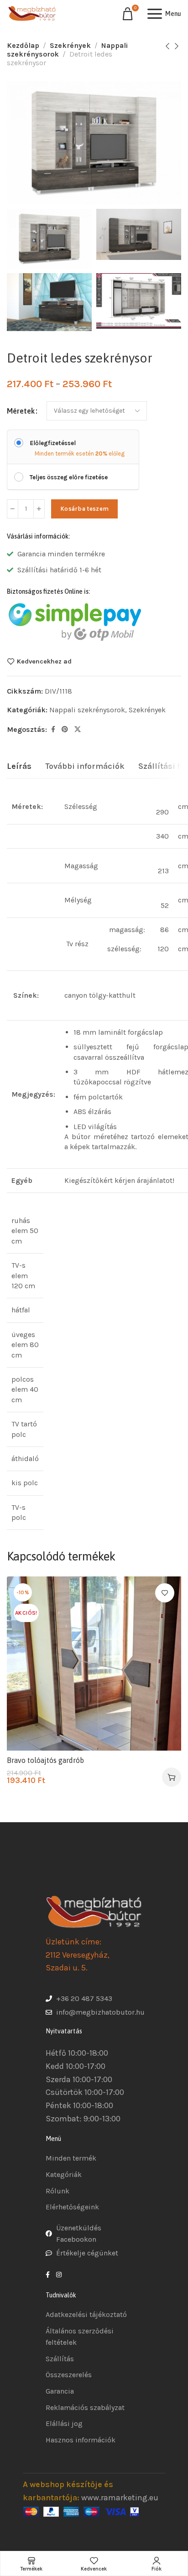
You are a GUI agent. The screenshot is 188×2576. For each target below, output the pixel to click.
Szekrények (70, 45)
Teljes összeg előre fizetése (69, 477)
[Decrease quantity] (13, 509)
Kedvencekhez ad (44, 661)
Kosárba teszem (84, 509)
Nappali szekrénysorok (87, 710)
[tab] (19, 767)
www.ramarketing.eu (120, 2498)
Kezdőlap (23, 45)
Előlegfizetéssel (53, 443)
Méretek (21, 411)
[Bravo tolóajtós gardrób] (94, 1664)
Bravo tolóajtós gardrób (45, 1760)
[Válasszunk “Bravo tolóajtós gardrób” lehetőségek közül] (172, 1777)
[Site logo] (32, 14)
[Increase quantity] (39, 509)
